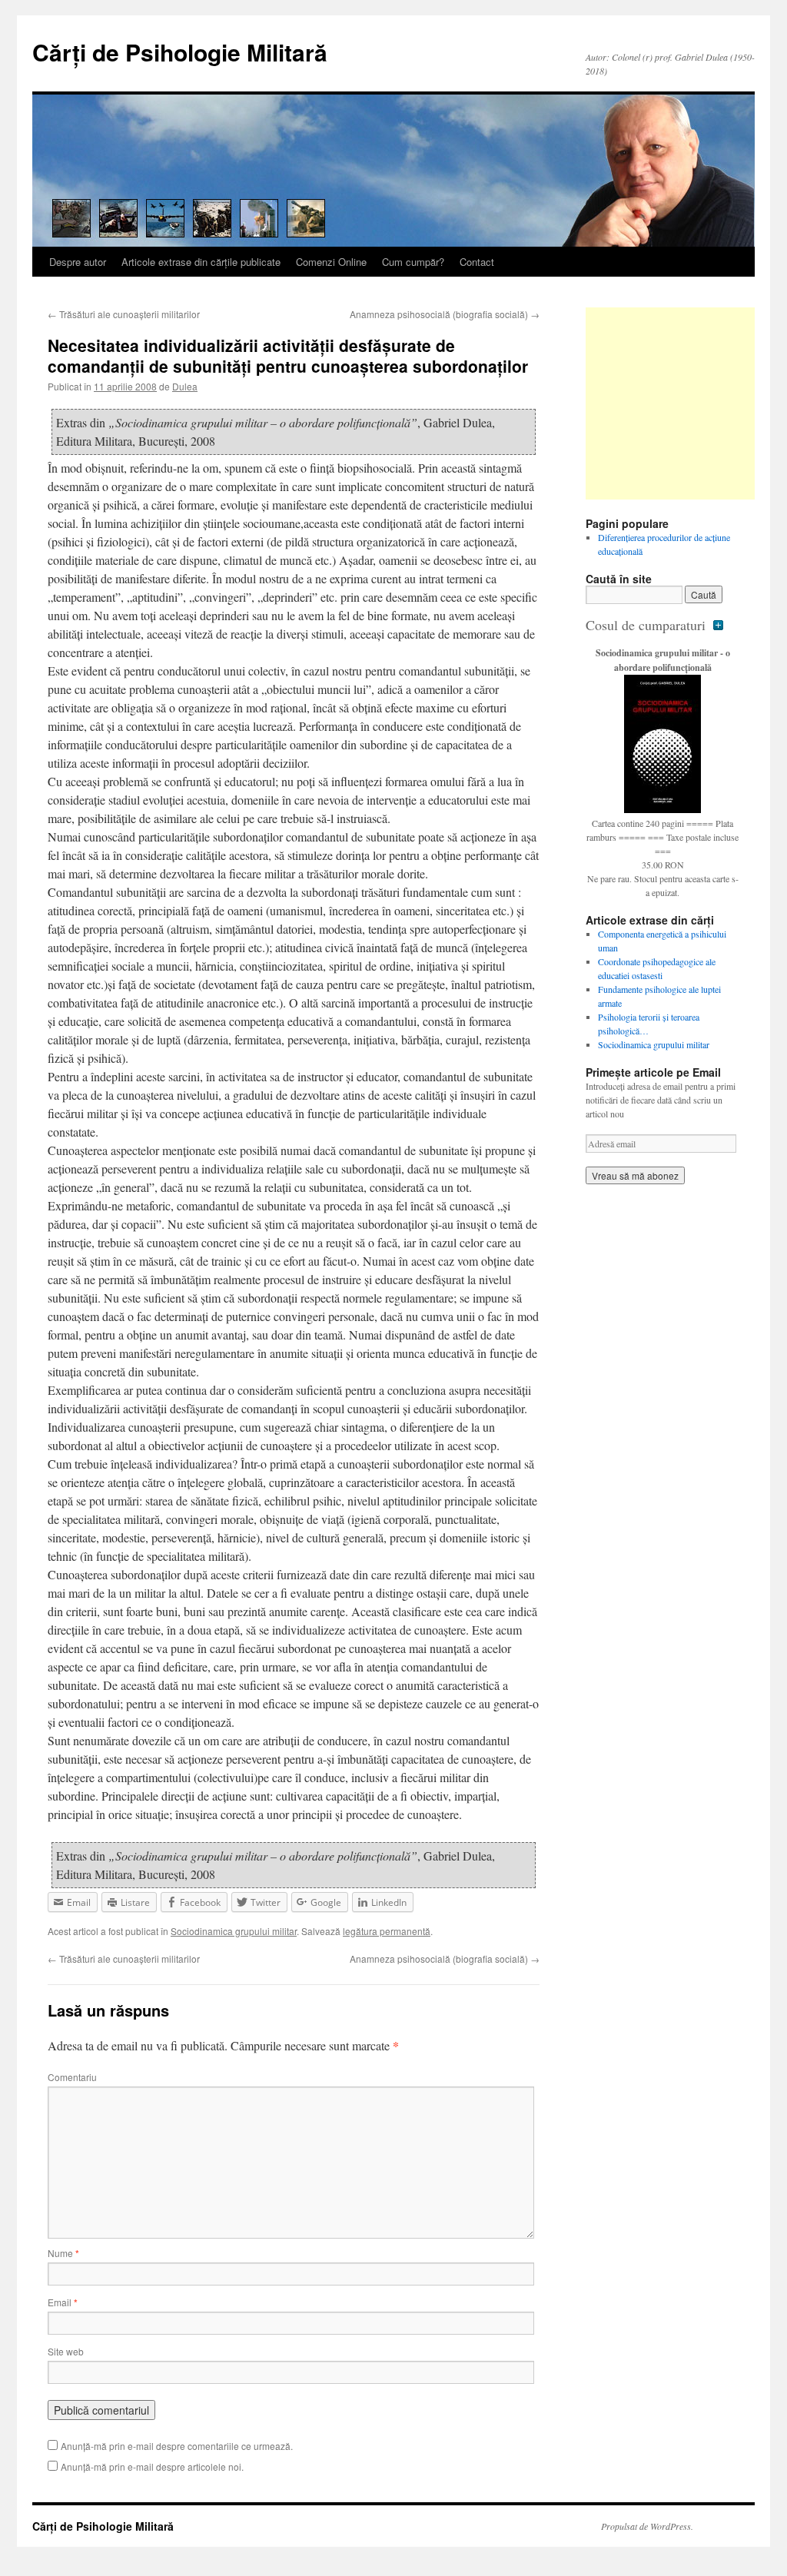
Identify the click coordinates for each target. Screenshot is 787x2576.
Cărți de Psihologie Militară (180, 52)
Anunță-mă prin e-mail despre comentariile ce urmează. (177, 2446)
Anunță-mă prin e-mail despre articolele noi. (152, 2466)
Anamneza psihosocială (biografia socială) (445, 314)
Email (63, 2302)
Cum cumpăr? (413, 262)
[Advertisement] (682, 403)
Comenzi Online (331, 262)
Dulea (185, 386)
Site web (66, 2351)
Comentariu (72, 2077)
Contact (477, 262)
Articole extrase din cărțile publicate (201, 262)
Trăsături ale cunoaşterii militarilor (124, 314)
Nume (63, 2253)
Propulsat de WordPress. (647, 2526)
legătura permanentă (387, 1931)
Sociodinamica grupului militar (234, 1931)
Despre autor (78, 262)
